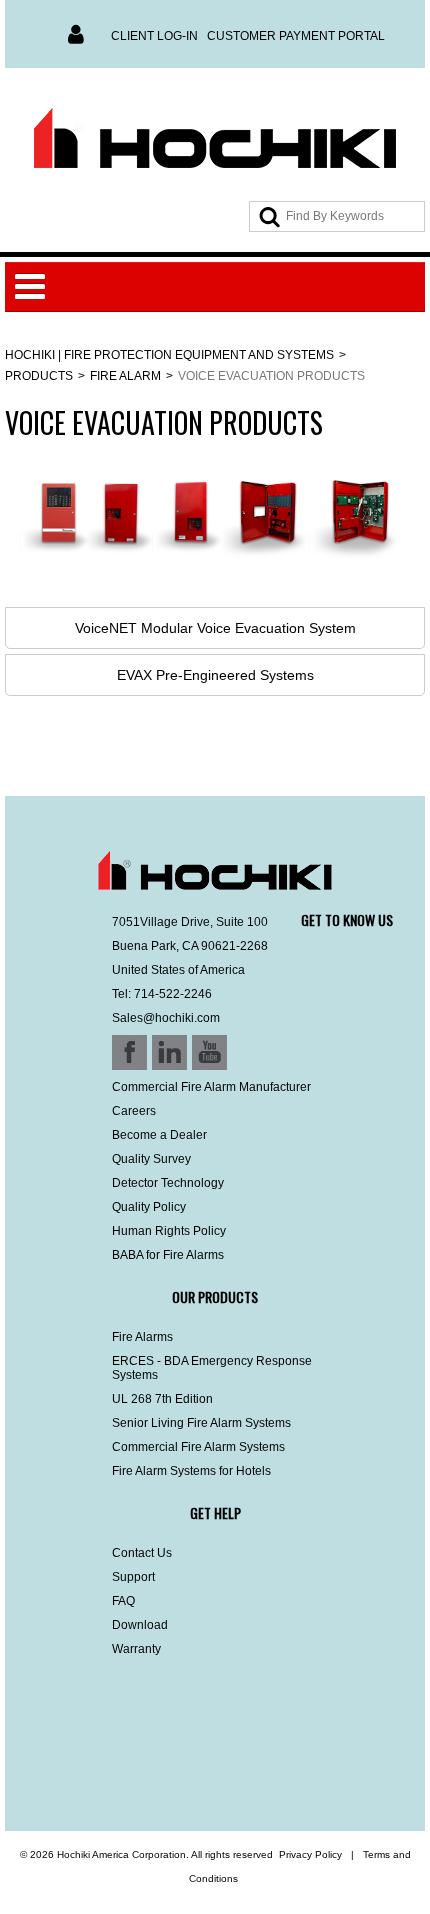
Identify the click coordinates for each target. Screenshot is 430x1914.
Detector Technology (168, 1183)
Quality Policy (149, 1207)
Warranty (136, 1649)
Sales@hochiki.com (166, 1018)
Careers (134, 1111)
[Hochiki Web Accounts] (215, 139)
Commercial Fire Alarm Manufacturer (211, 1087)
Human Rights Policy (169, 1231)
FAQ (123, 1601)
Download (140, 1625)
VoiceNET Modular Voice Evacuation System (215, 628)
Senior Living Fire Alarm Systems (201, 1423)
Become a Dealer (159, 1135)
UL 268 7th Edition (162, 1399)
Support (133, 1577)
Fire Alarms (142, 1337)
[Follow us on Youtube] (132, 1778)
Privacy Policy (310, 1854)
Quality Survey (151, 1159)
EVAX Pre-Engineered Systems (215, 675)
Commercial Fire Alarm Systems (198, 1447)
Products (39, 376)
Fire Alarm (125, 376)
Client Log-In (154, 36)
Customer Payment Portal (296, 36)
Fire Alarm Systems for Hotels (191, 1471)
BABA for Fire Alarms (168, 1255)
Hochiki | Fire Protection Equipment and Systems (169, 355)
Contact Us (142, 1553)
